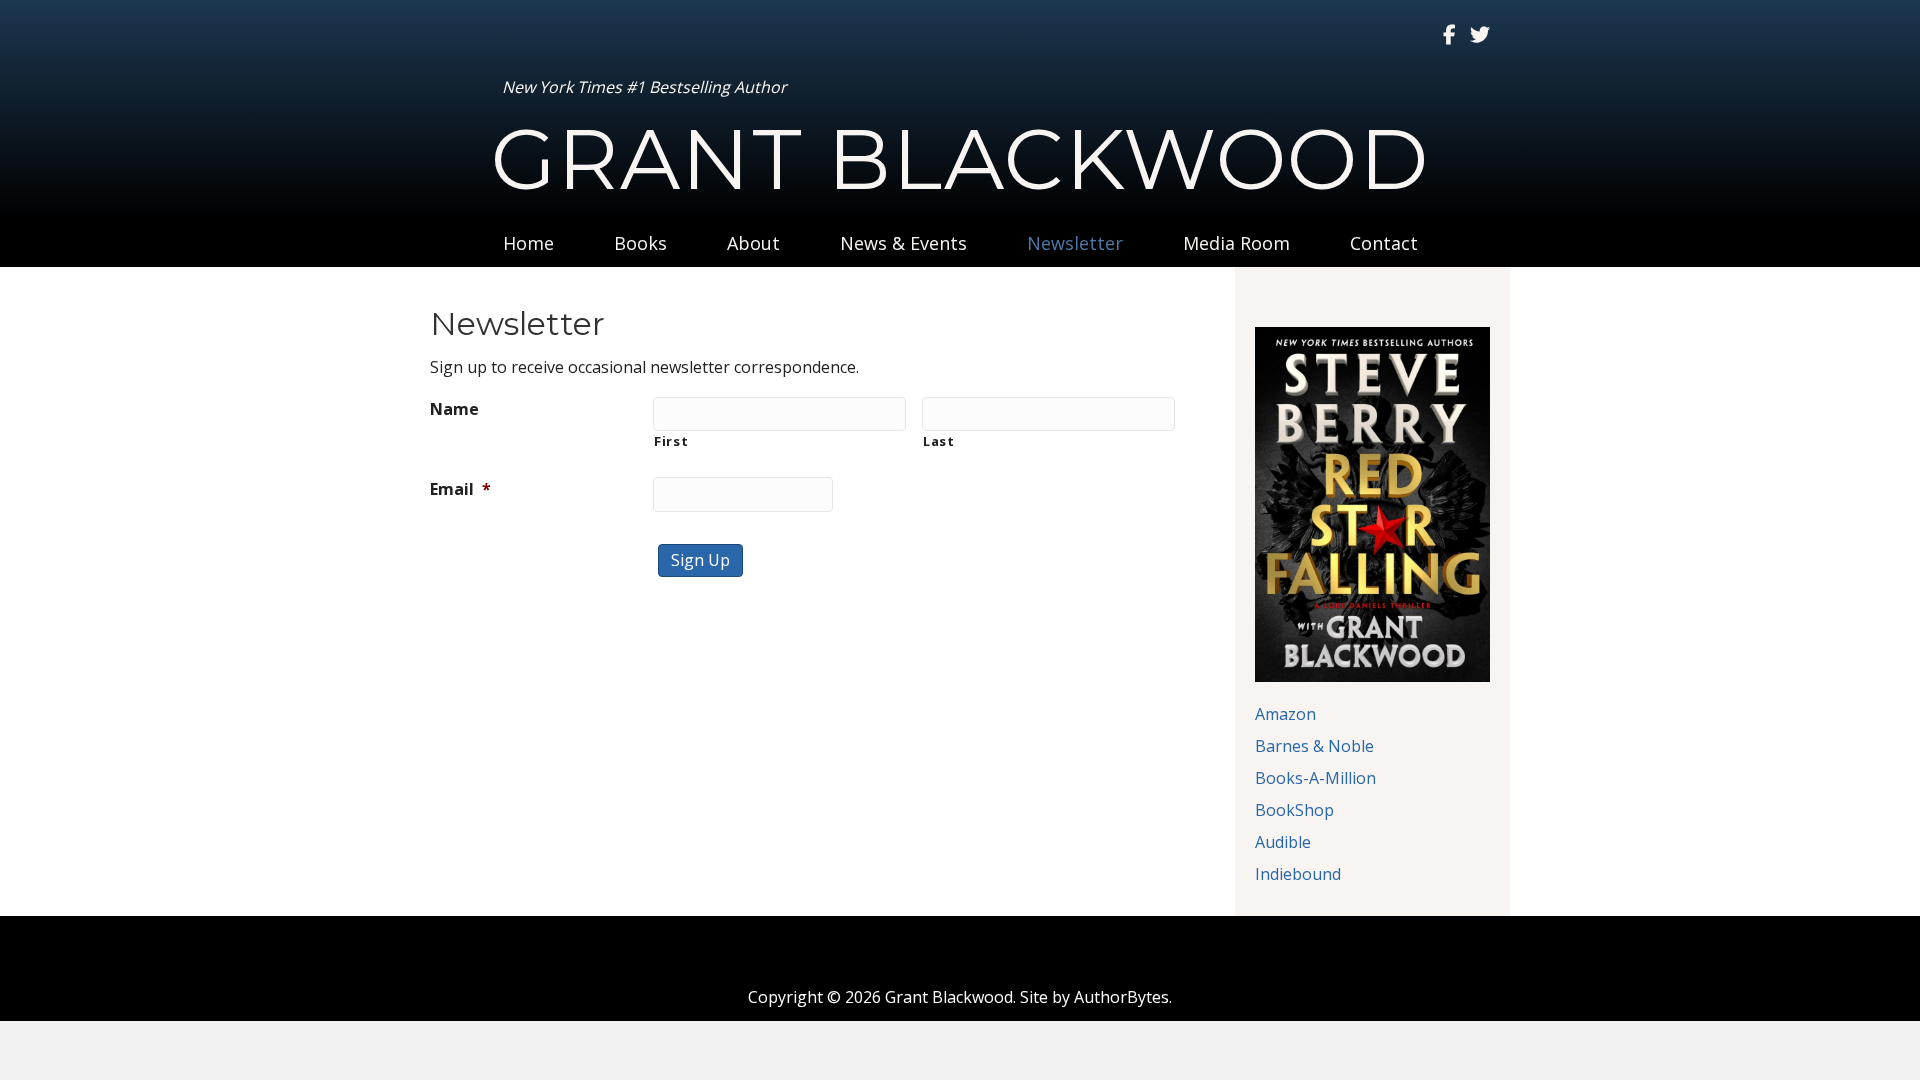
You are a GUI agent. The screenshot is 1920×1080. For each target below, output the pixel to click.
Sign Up (700, 560)
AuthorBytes (1121, 997)
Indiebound (1298, 874)
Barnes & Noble (1314, 746)
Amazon (1285, 714)
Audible (1283, 842)
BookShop (1294, 810)
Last (939, 441)
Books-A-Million (1315, 778)
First (671, 441)
